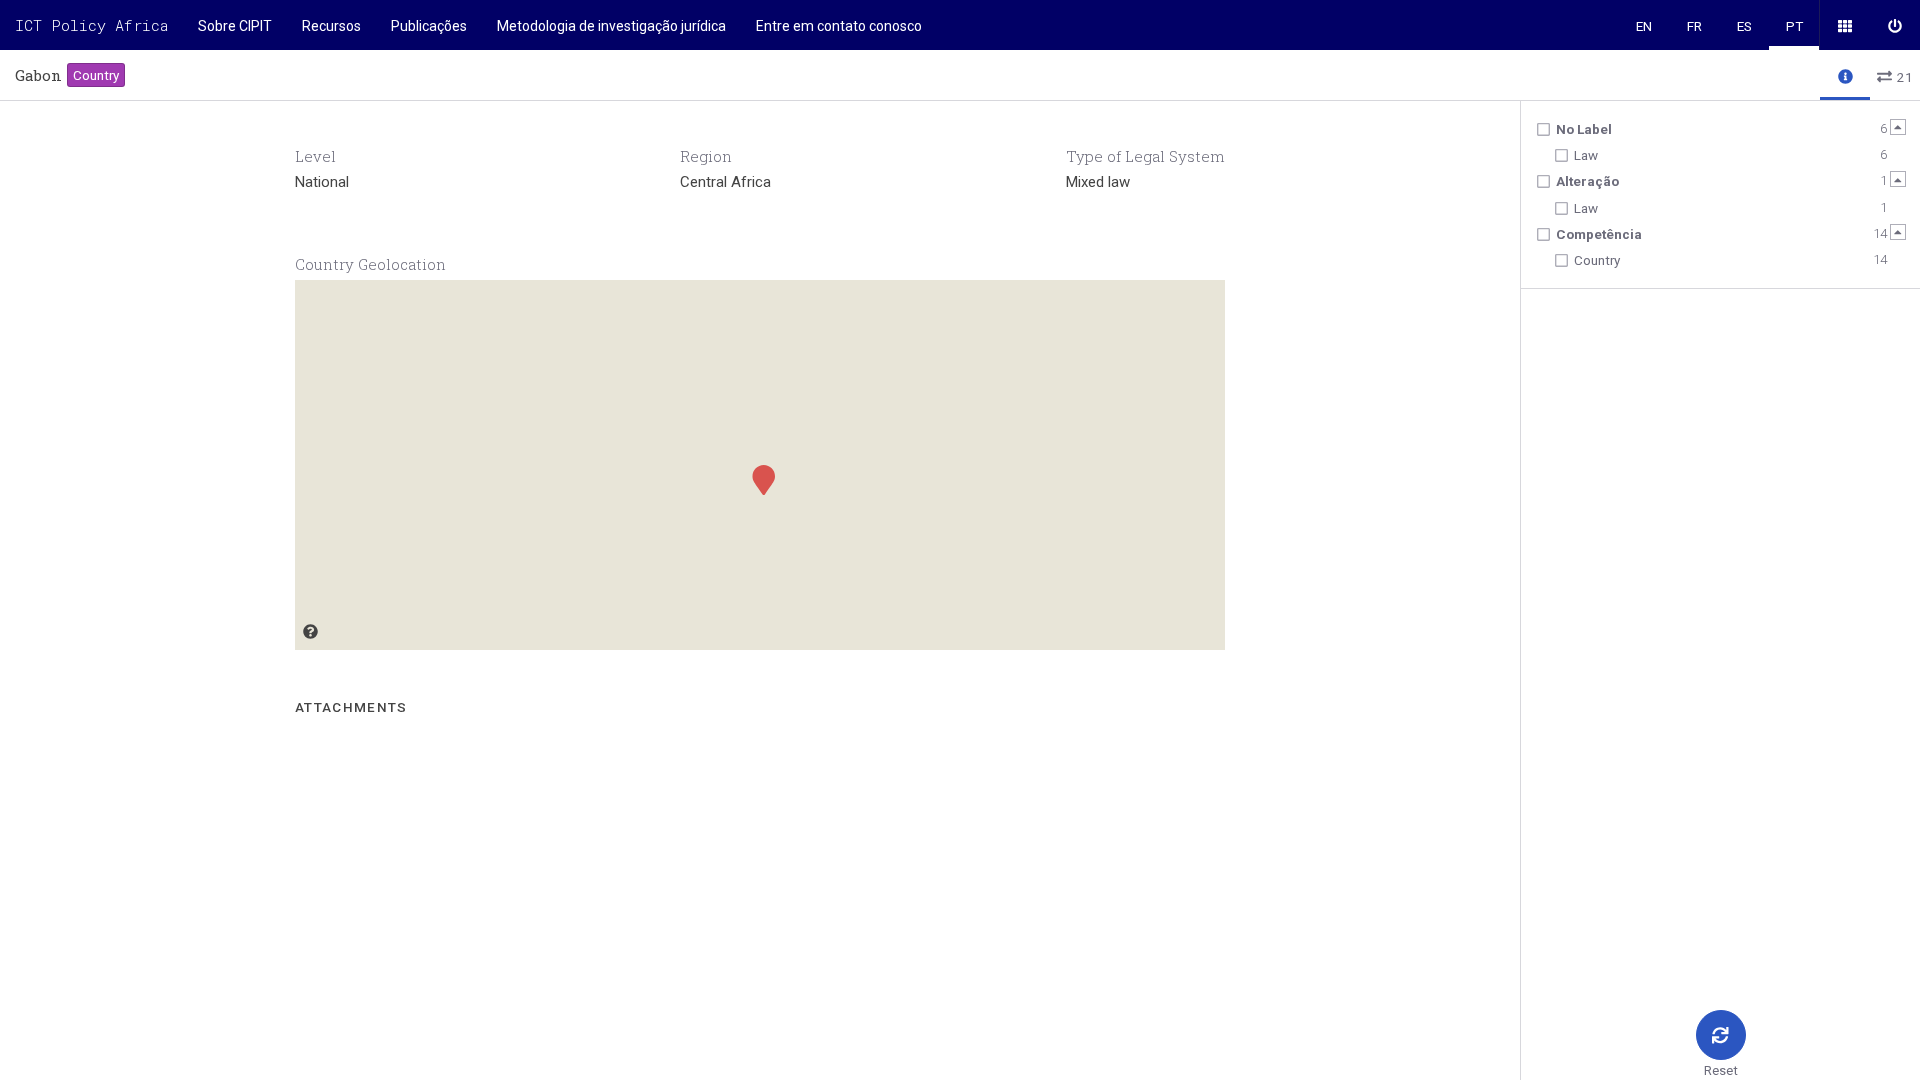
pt (1794, 26)
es (1744, 26)
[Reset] (1721, 1035)
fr (1694, 26)
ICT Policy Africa (91, 25)
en (1644, 26)
